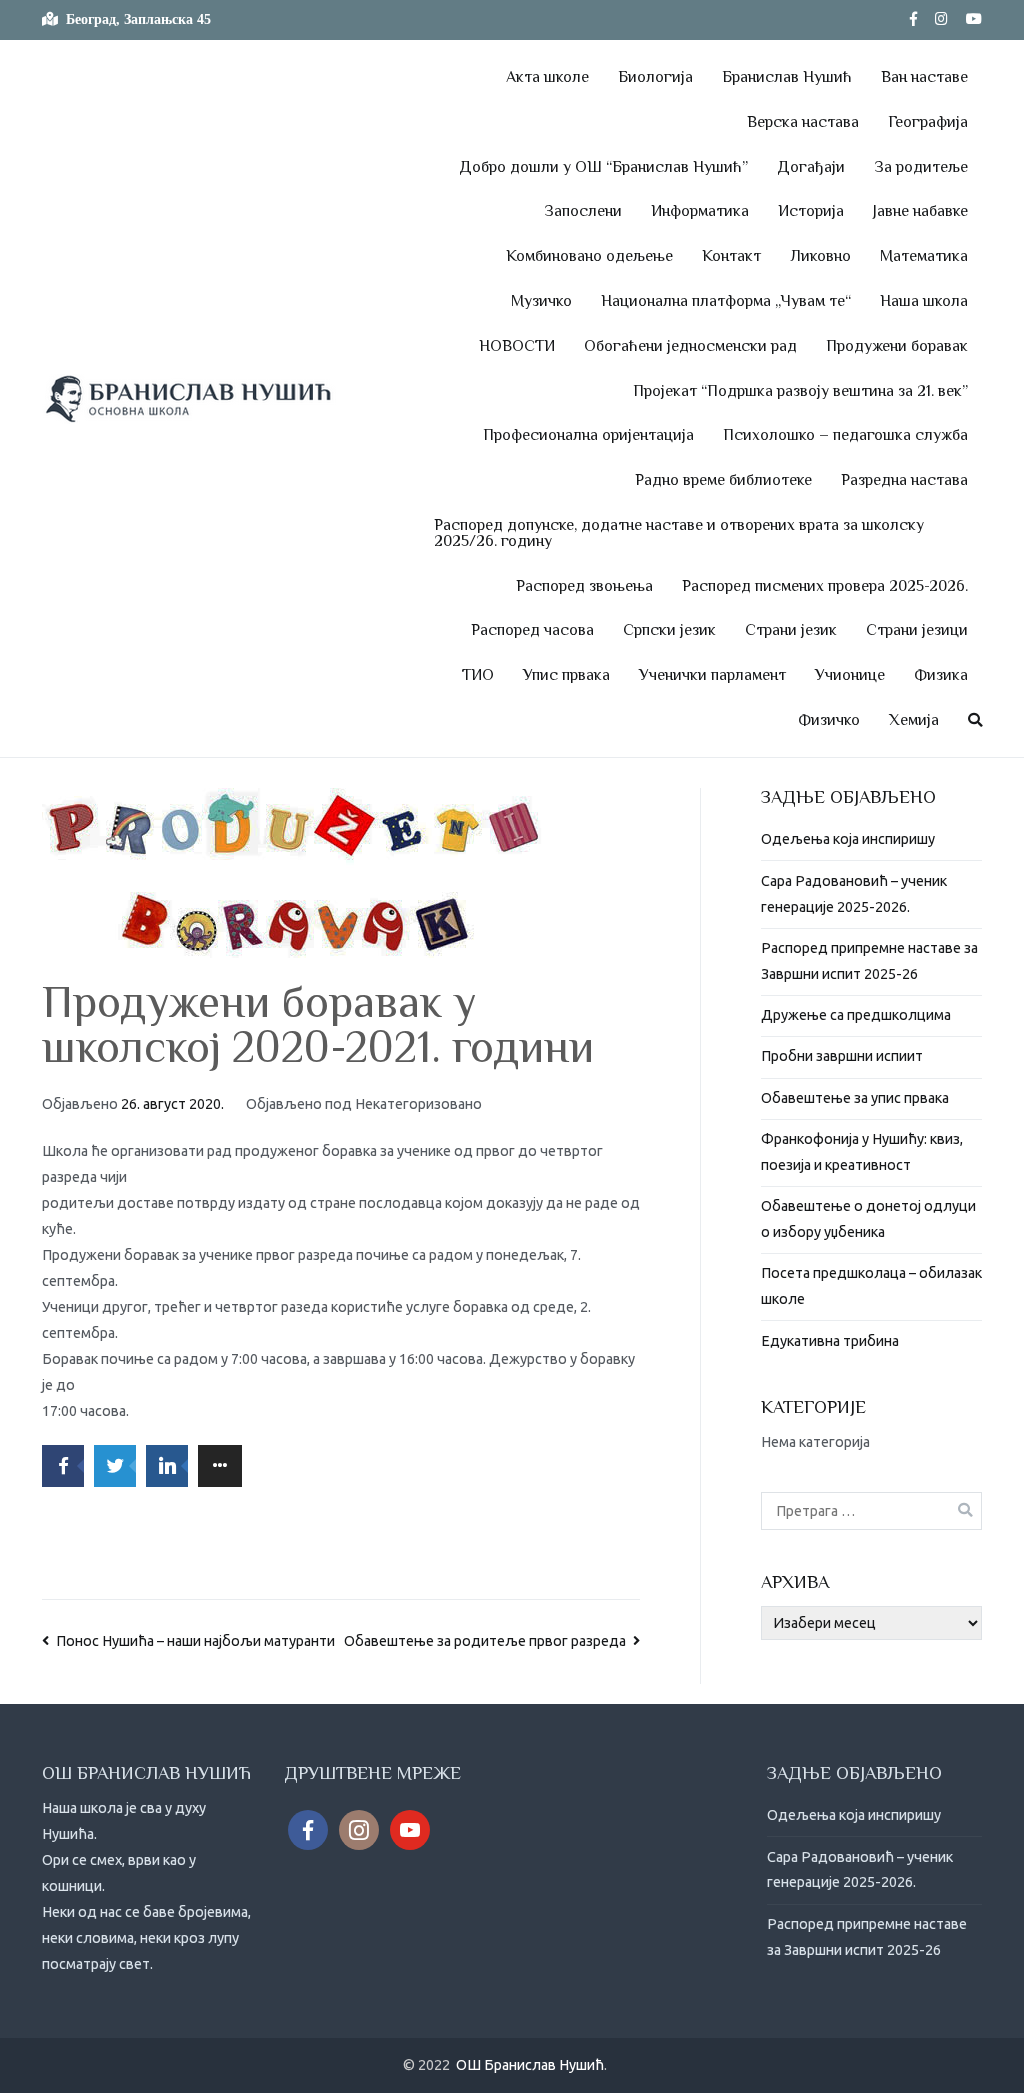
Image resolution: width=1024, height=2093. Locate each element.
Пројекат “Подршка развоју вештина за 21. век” (800, 391)
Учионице (850, 675)
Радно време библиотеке (723, 480)
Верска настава (803, 122)
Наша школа (924, 301)
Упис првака (566, 675)
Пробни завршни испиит (842, 1056)
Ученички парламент (712, 675)
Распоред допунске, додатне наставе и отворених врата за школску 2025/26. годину (679, 533)
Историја (811, 211)
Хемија (914, 720)
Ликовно (820, 256)
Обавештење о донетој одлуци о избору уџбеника (868, 1219)
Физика (941, 675)
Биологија (655, 77)
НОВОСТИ (517, 346)
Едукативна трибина (830, 1341)
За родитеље (921, 167)
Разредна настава (904, 480)
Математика (924, 256)
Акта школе (547, 77)
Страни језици (917, 630)
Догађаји (811, 167)
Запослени (583, 211)
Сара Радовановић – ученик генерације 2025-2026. (854, 894)
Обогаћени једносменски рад (690, 346)
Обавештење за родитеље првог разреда (485, 1641)
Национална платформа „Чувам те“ (726, 301)
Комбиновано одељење (589, 256)
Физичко (829, 720)
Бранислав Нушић (787, 77)
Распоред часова (532, 630)
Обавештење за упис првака (855, 1098)
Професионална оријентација (588, 435)
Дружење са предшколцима (856, 1015)
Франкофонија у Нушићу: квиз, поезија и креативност (862, 1152)
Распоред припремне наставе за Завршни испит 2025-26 (869, 961)
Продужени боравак (897, 346)
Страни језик (791, 630)
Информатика (700, 211)
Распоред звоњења (584, 586)
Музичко (541, 301)
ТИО (478, 675)
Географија (928, 122)
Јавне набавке (920, 211)
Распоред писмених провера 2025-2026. (825, 586)
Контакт (731, 256)
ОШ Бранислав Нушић (530, 2065)
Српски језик (669, 630)
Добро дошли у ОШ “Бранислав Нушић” (603, 167)
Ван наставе (924, 77)
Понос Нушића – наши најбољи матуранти (195, 1641)
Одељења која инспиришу (848, 839)
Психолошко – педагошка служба (845, 435)
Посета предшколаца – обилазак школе (871, 1286)
